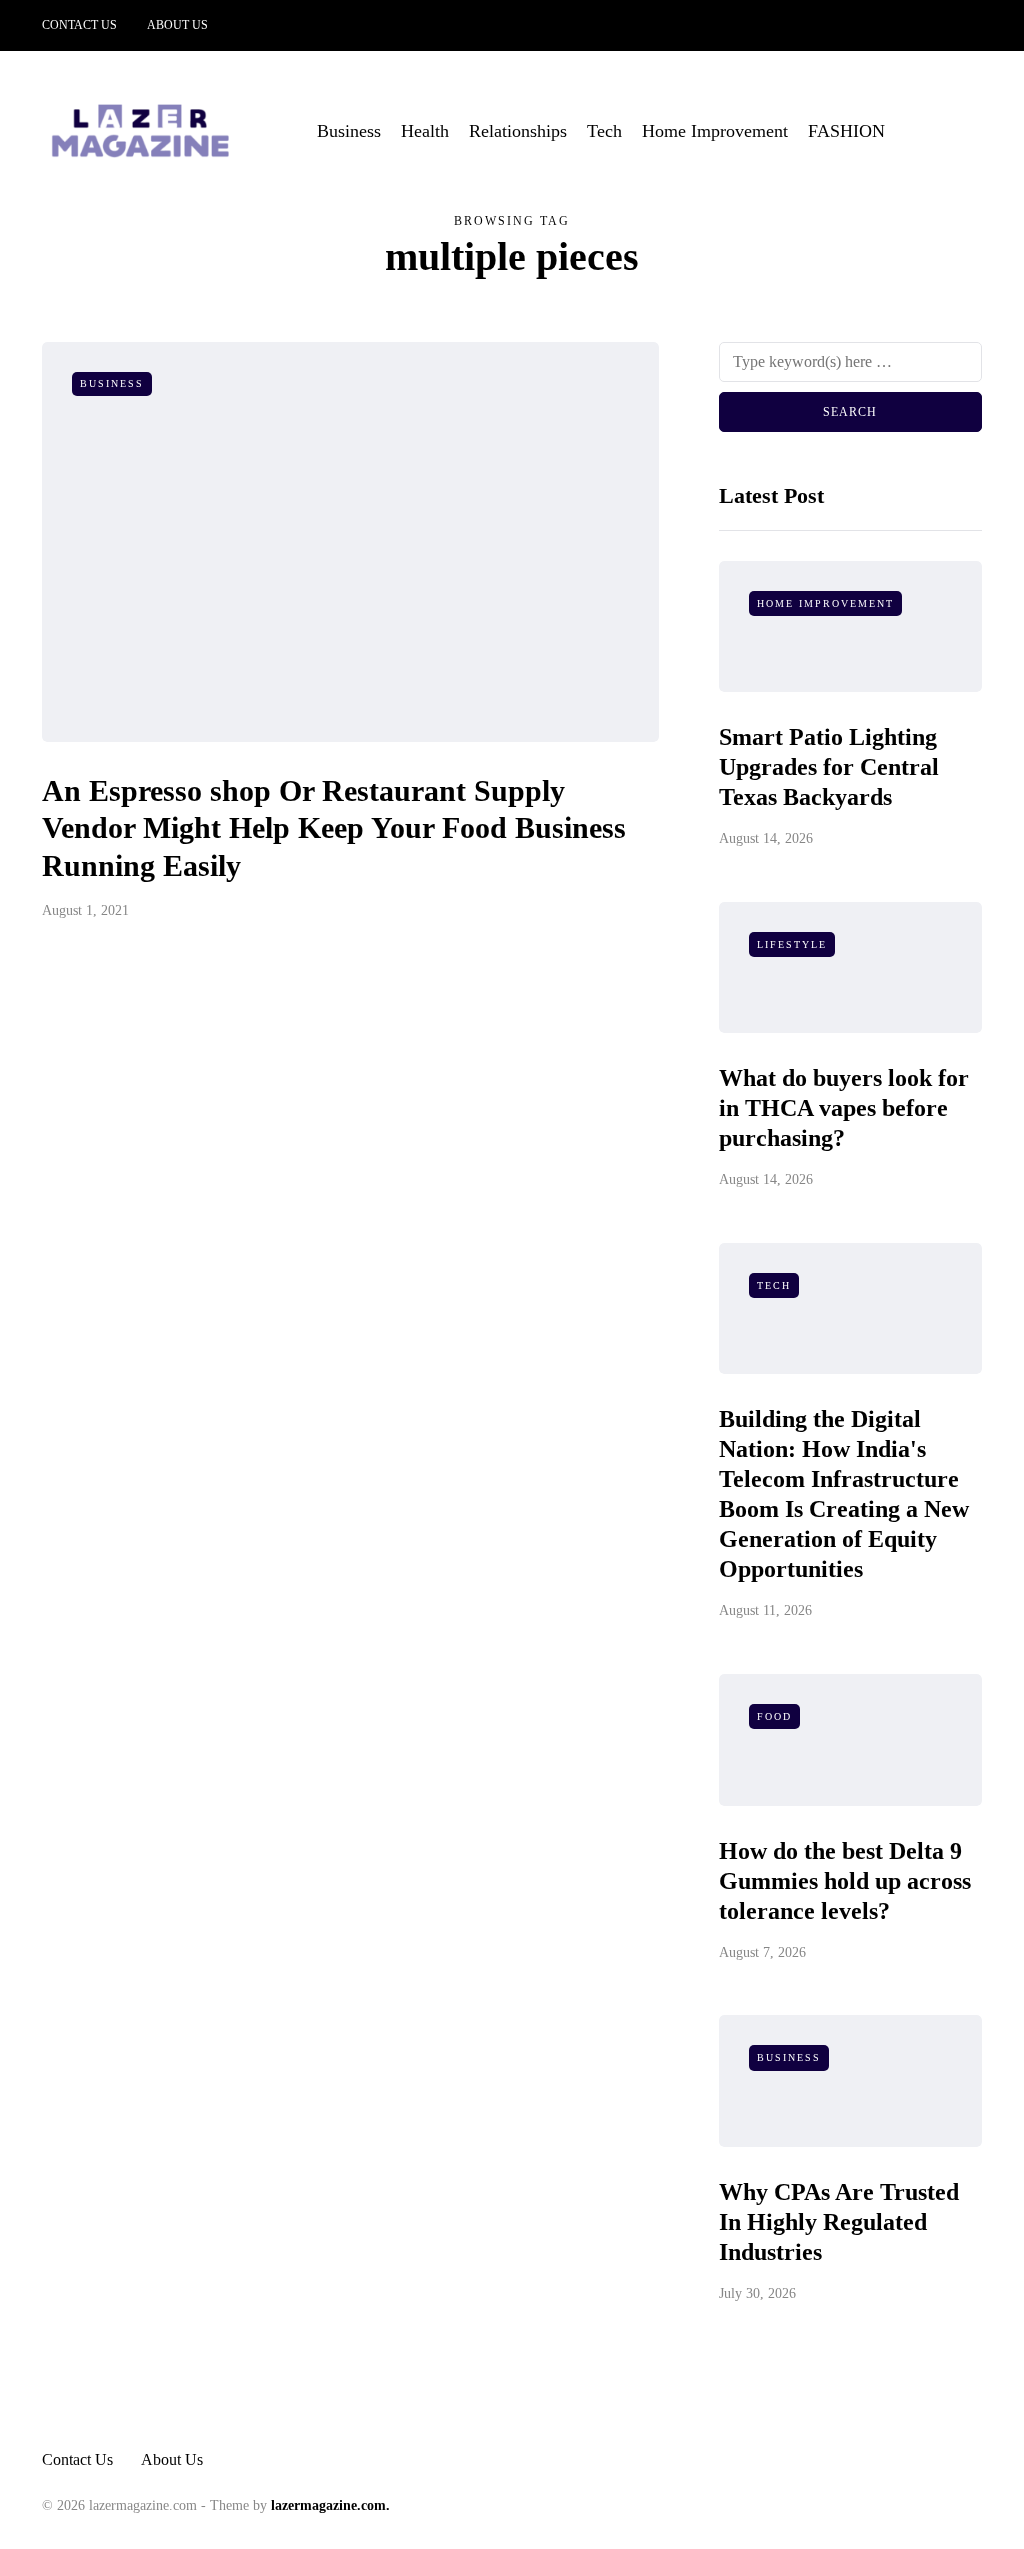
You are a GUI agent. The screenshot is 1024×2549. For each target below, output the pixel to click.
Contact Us (79, 25)
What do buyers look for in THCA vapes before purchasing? (844, 1108)
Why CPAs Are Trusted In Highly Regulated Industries (839, 2222)
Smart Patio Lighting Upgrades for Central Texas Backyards (829, 767)
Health (425, 131)
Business (349, 131)
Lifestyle (792, 944)
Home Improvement (715, 131)
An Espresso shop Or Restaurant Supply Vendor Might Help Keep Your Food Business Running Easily (334, 828)
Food (774, 1716)
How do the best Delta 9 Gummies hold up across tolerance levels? (845, 1881)
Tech (604, 131)
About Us (177, 25)
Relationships (518, 131)
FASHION (846, 131)
